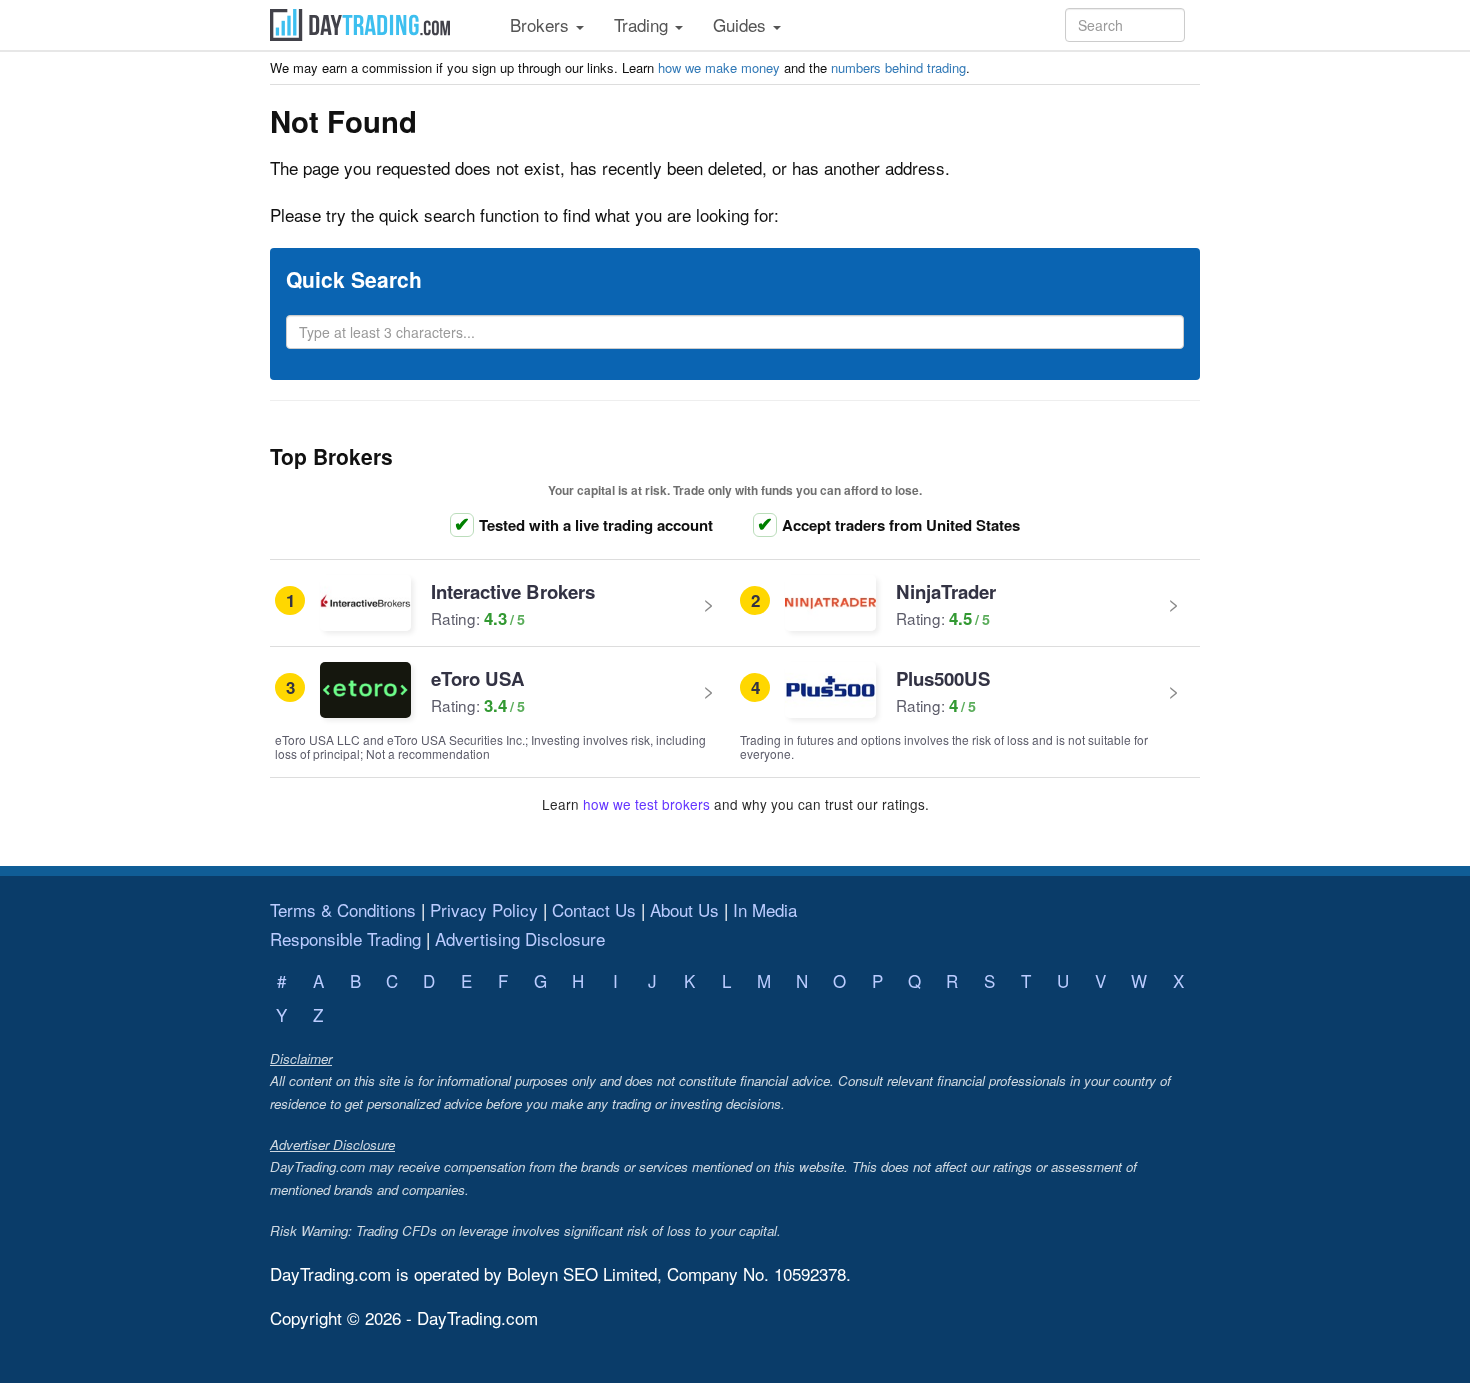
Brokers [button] (542, 24)
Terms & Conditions (343, 909)
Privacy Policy (484, 909)
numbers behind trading (898, 67)
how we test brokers (646, 804)
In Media (765, 909)
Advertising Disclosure (520, 938)
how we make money (719, 67)
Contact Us (594, 909)
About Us (684, 909)
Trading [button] (643, 24)
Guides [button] (742, 24)
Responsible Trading (345, 938)
